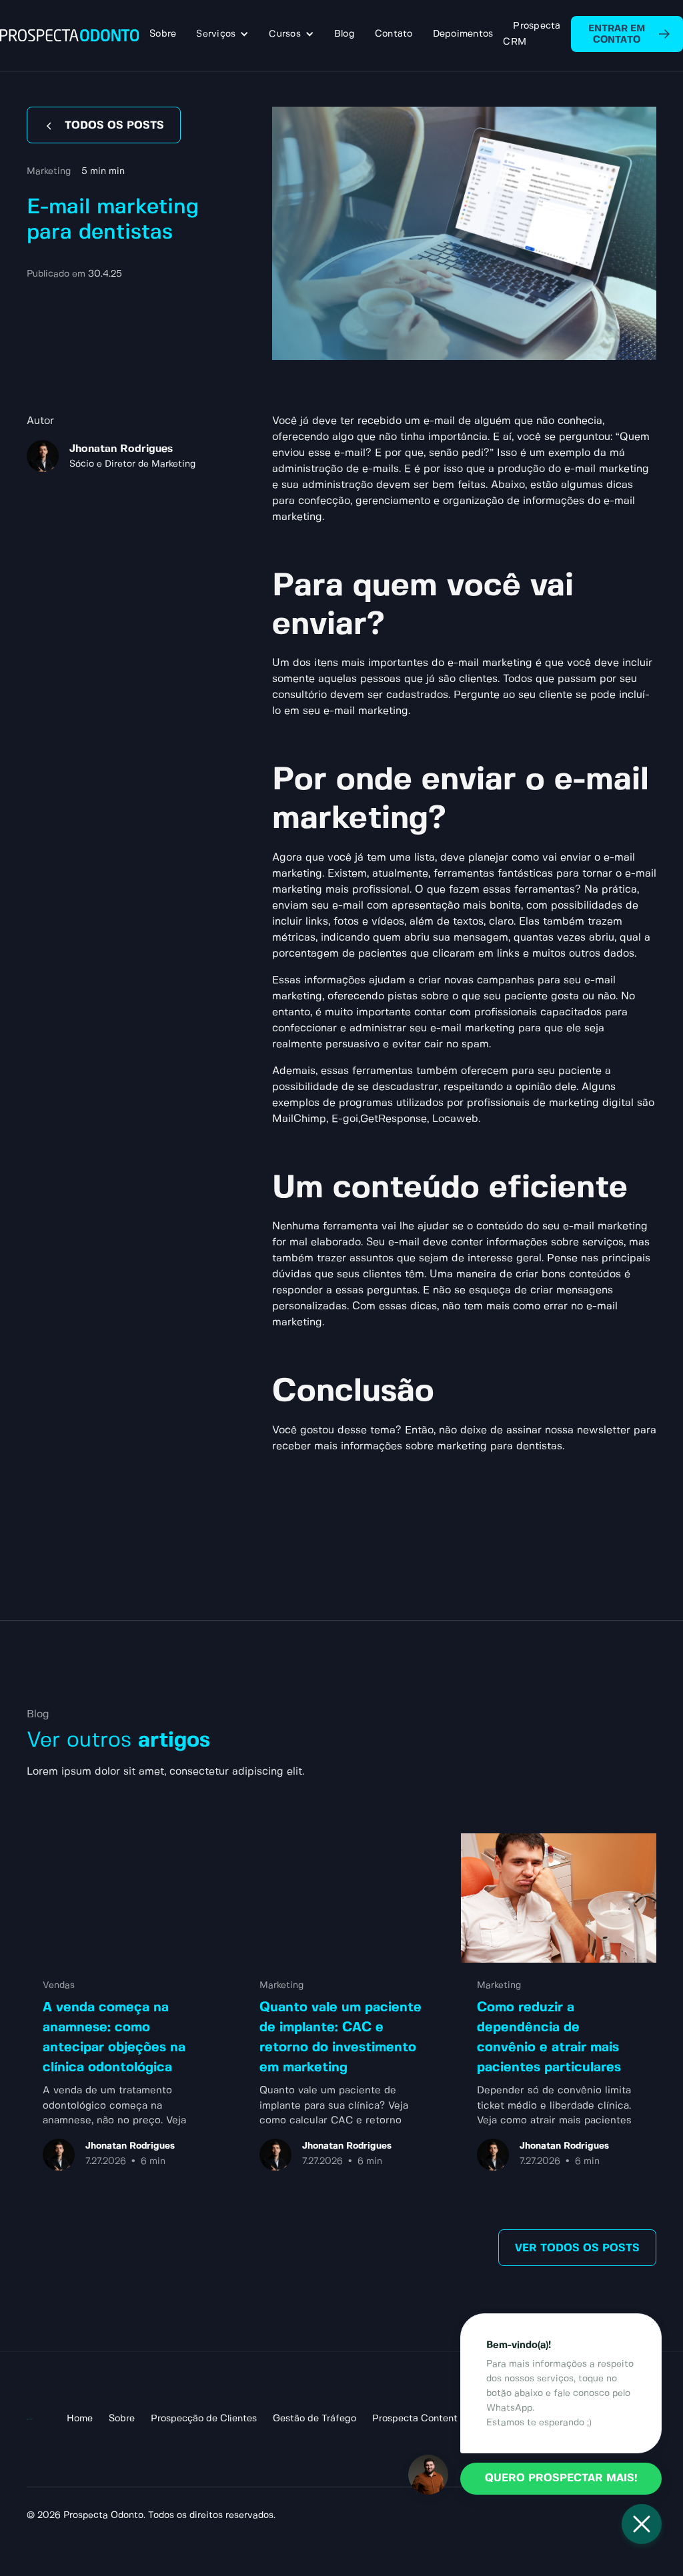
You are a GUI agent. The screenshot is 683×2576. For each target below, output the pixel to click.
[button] (222, 34)
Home (80, 2419)
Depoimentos (463, 34)
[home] (70, 35)
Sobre (163, 34)
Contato (394, 34)
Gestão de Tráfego (314, 2419)
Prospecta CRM (532, 34)
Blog (345, 34)
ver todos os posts (577, 2248)
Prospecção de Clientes (204, 2419)
